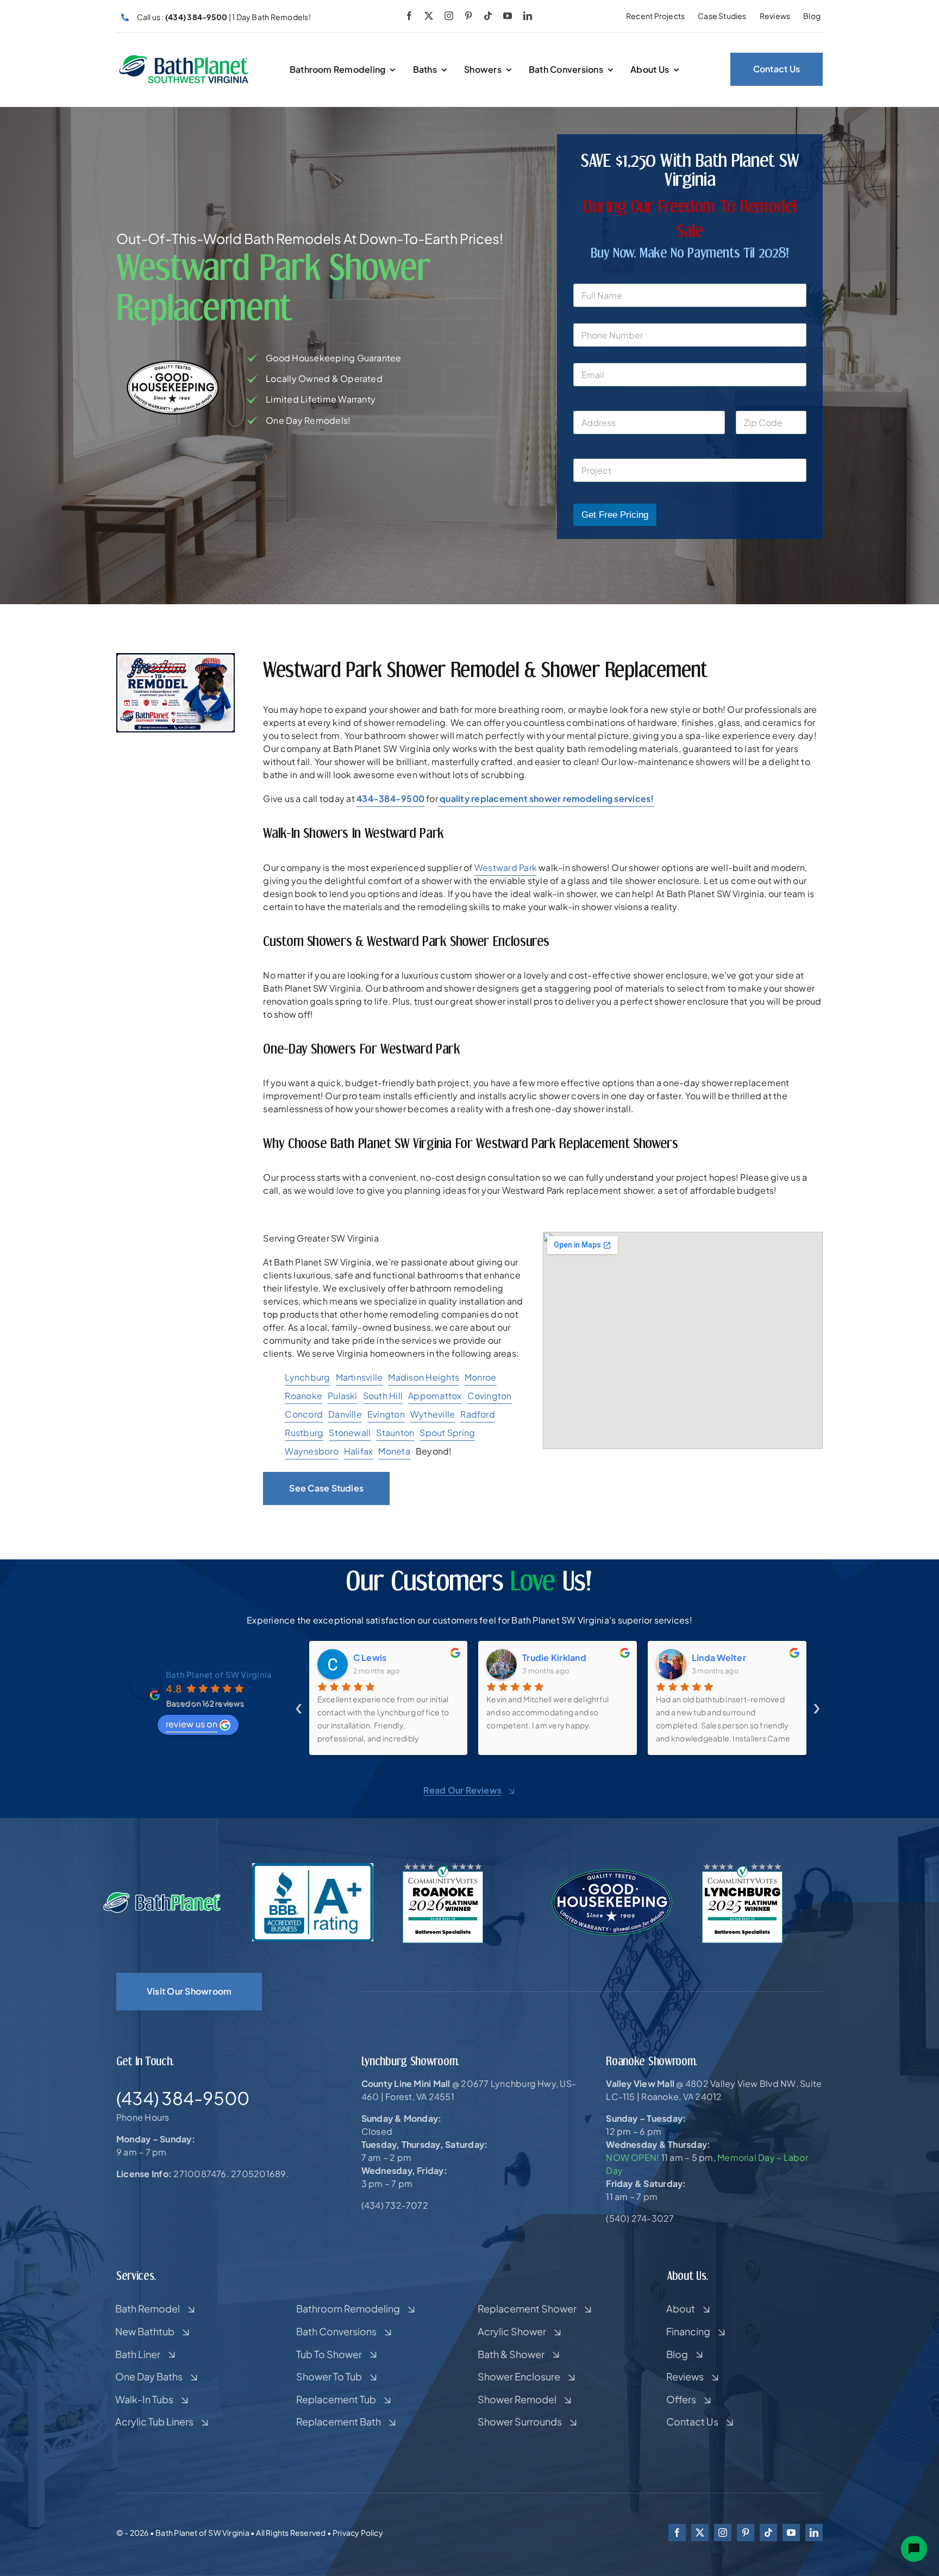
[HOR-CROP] (184, 58)
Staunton (395, 1433)
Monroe (480, 1377)
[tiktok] (488, 16)
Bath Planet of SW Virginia (219, 1674)
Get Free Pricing (615, 515)
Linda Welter (719, 1657)
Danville (345, 1414)
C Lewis (370, 1657)
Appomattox (435, 1396)
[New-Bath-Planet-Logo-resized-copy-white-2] (163, 1895)
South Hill (383, 1396)
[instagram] (449, 16)
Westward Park (506, 867)
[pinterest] (468, 16)
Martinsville (359, 1377)
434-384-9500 (390, 798)
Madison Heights (424, 1377)
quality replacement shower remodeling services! (546, 798)
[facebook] (409, 16)
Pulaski (343, 1396)
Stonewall (350, 1433)
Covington (490, 1396)
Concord (304, 1414)
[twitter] (429, 16)
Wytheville (433, 1414)
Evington (386, 1414)
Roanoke (303, 1396)
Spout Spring (447, 1433)
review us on (192, 1724)
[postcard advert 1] (176, 657)
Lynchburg (307, 1377)
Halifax (359, 1451)
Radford (478, 1414)
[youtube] (508, 16)
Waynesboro (311, 1451)
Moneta (394, 1451)
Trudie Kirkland (554, 1657)
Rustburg (304, 1433)
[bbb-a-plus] (313, 1867)
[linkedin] (528, 16)
